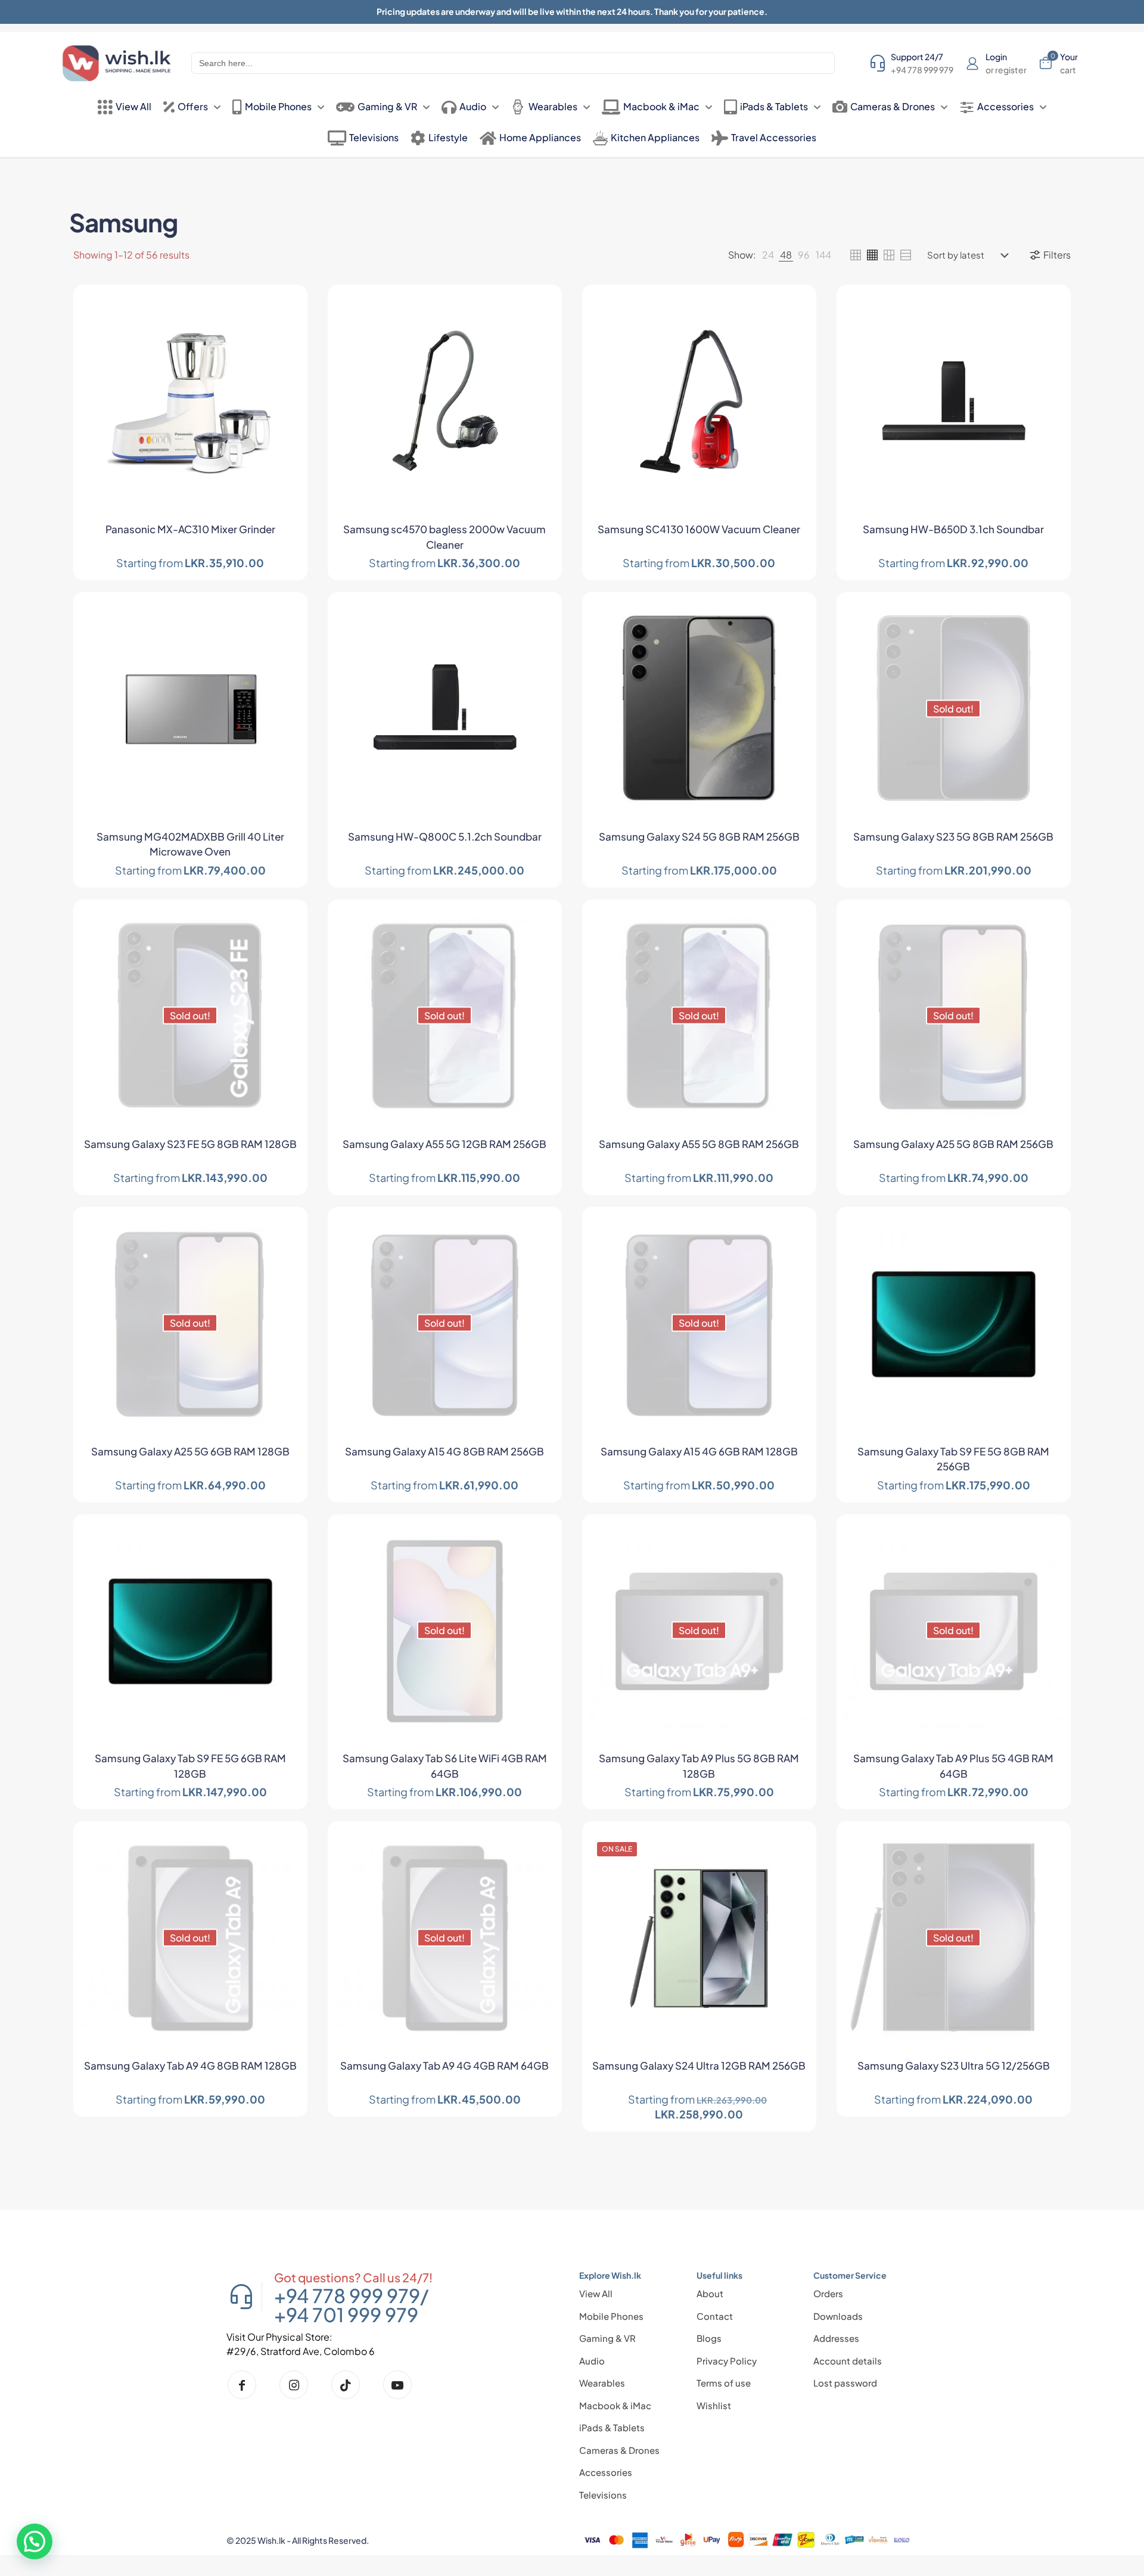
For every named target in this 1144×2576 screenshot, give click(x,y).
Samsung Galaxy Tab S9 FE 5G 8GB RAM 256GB (953, 1459)
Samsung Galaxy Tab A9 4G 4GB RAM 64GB (444, 2065)
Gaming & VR (607, 2338)
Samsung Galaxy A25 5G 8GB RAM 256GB (953, 1144)
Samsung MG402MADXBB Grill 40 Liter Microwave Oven (190, 844)
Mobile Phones (611, 2316)
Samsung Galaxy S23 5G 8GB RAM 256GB (953, 836)
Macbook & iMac (615, 2405)
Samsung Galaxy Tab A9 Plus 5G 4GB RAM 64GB (953, 1766)
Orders (828, 2293)
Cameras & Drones (619, 2450)
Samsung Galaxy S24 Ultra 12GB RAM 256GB (699, 2065)
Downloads (838, 2316)
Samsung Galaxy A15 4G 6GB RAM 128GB (699, 1451)
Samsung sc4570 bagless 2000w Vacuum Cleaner (444, 537)
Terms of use (724, 2383)
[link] (768, 255)
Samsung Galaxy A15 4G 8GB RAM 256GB (444, 1451)
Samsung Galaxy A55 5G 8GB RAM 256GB (699, 1144)
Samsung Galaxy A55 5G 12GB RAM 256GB (444, 1144)
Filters (1057, 255)
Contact (715, 2316)
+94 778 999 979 (347, 2295)
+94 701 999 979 (346, 2314)
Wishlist (714, 2405)
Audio (592, 2361)
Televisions (603, 2495)
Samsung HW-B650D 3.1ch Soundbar (953, 529)
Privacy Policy (727, 2361)
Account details (848, 2361)
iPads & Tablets (612, 2427)
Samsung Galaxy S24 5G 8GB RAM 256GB (699, 836)
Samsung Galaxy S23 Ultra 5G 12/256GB (954, 2065)
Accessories (606, 2472)
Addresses (836, 2338)
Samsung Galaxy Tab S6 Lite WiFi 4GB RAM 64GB (445, 1766)
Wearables (602, 2383)
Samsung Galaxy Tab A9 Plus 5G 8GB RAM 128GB (699, 1766)
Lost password (845, 2383)
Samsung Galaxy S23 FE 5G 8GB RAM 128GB (190, 1144)
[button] (35, 2541)
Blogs (709, 2338)
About (710, 2293)
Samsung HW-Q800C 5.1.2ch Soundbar (445, 836)
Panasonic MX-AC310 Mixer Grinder (190, 529)
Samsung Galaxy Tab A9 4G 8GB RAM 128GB (190, 2065)
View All (596, 2293)
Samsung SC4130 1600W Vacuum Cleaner (699, 529)
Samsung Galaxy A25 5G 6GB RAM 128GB (190, 1451)
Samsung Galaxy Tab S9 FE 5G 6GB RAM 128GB (190, 1766)
